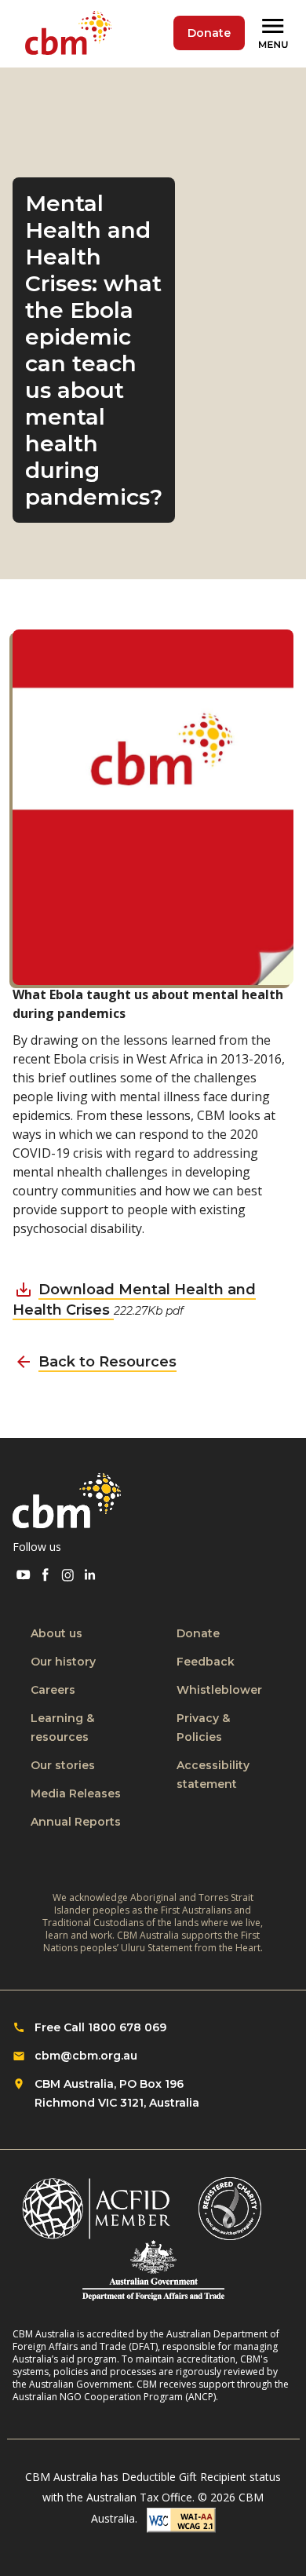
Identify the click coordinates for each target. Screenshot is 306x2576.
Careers (53, 1690)
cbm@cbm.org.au (86, 2056)
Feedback (206, 1662)
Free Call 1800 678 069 (100, 2027)
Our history (63, 1662)
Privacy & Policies (203, 1728)
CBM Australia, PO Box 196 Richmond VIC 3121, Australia (117, 2093)
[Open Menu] (275, 34)
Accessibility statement (213, 1775)
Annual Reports (76, 1822)
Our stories (63, 1765)
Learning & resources (62, 1728)
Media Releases (76, 1793)
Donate (209, 33)
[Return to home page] (71, 34)
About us (56, 1633)
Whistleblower (219, 1690)
